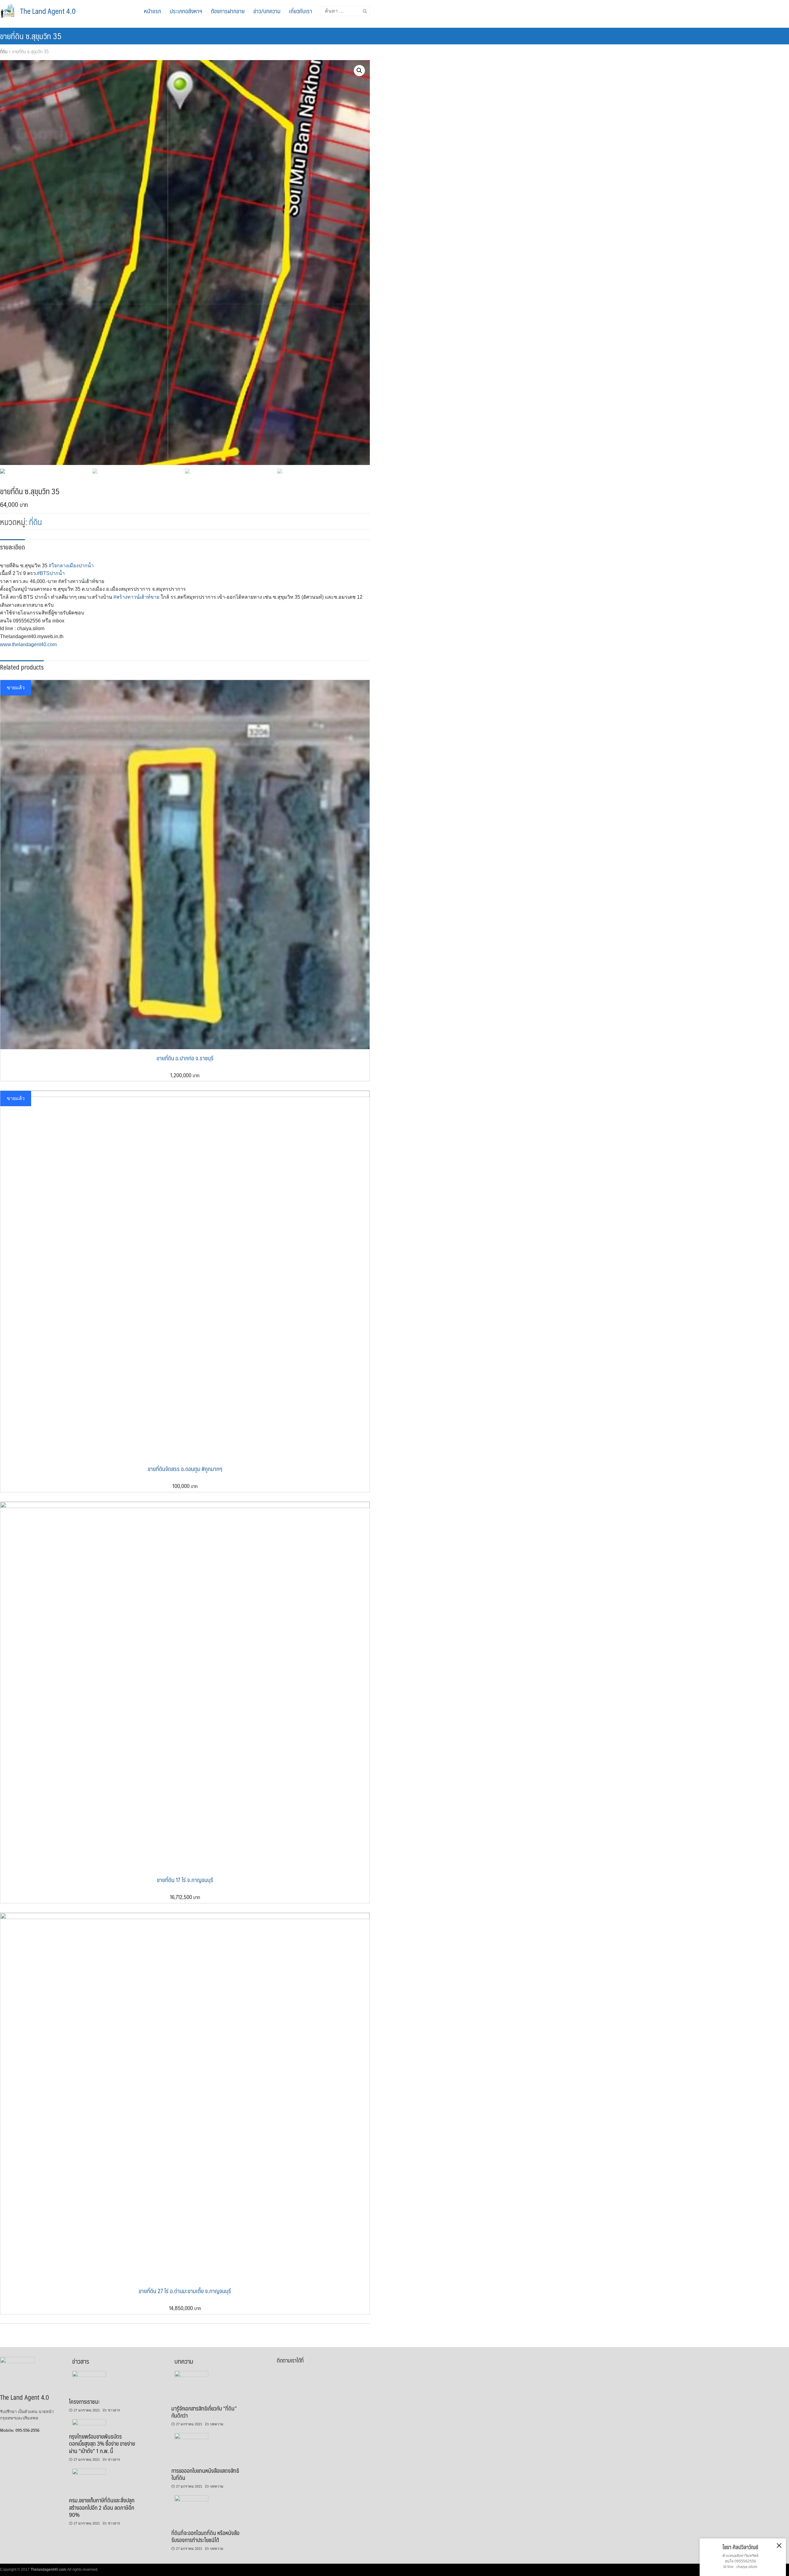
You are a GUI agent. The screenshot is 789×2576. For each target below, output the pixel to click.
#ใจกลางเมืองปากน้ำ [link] (71, 566)
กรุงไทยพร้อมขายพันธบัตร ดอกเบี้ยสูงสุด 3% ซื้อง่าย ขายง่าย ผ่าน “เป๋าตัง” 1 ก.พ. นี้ (102, 2444)
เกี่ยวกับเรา (301, 11)
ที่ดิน (4, 51)
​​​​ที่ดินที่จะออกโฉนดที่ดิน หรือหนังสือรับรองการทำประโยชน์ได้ (205, 2536)
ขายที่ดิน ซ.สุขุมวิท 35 (31, 36)
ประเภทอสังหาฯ (186, 11)
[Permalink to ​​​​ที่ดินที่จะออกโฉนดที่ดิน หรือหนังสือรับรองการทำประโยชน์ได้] (192, 2500)
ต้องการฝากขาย (228, 11)
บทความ (217, 2424)
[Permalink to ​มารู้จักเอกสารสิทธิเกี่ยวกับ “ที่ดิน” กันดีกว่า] (192, 2375)
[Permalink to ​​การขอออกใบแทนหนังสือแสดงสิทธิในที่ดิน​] (192, 2438)
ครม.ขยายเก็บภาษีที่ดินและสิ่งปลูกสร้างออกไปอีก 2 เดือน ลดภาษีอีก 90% (102, 2507)
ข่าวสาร (114, 2410)
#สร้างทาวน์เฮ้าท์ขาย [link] (136, 597)
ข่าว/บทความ (267, 11)
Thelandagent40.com (48, 2570)
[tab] (12, 546)
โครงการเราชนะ (84, 2401)
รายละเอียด (12, 547)
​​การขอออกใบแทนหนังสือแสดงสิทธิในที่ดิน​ (205, 2474)
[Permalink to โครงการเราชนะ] (89, 2375)
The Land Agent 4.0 (48, 11)
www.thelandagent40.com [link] (28, 644)
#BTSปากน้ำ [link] (51, 573)
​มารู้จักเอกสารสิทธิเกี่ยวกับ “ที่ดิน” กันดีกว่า (204, 2412)
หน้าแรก (153, 11)
